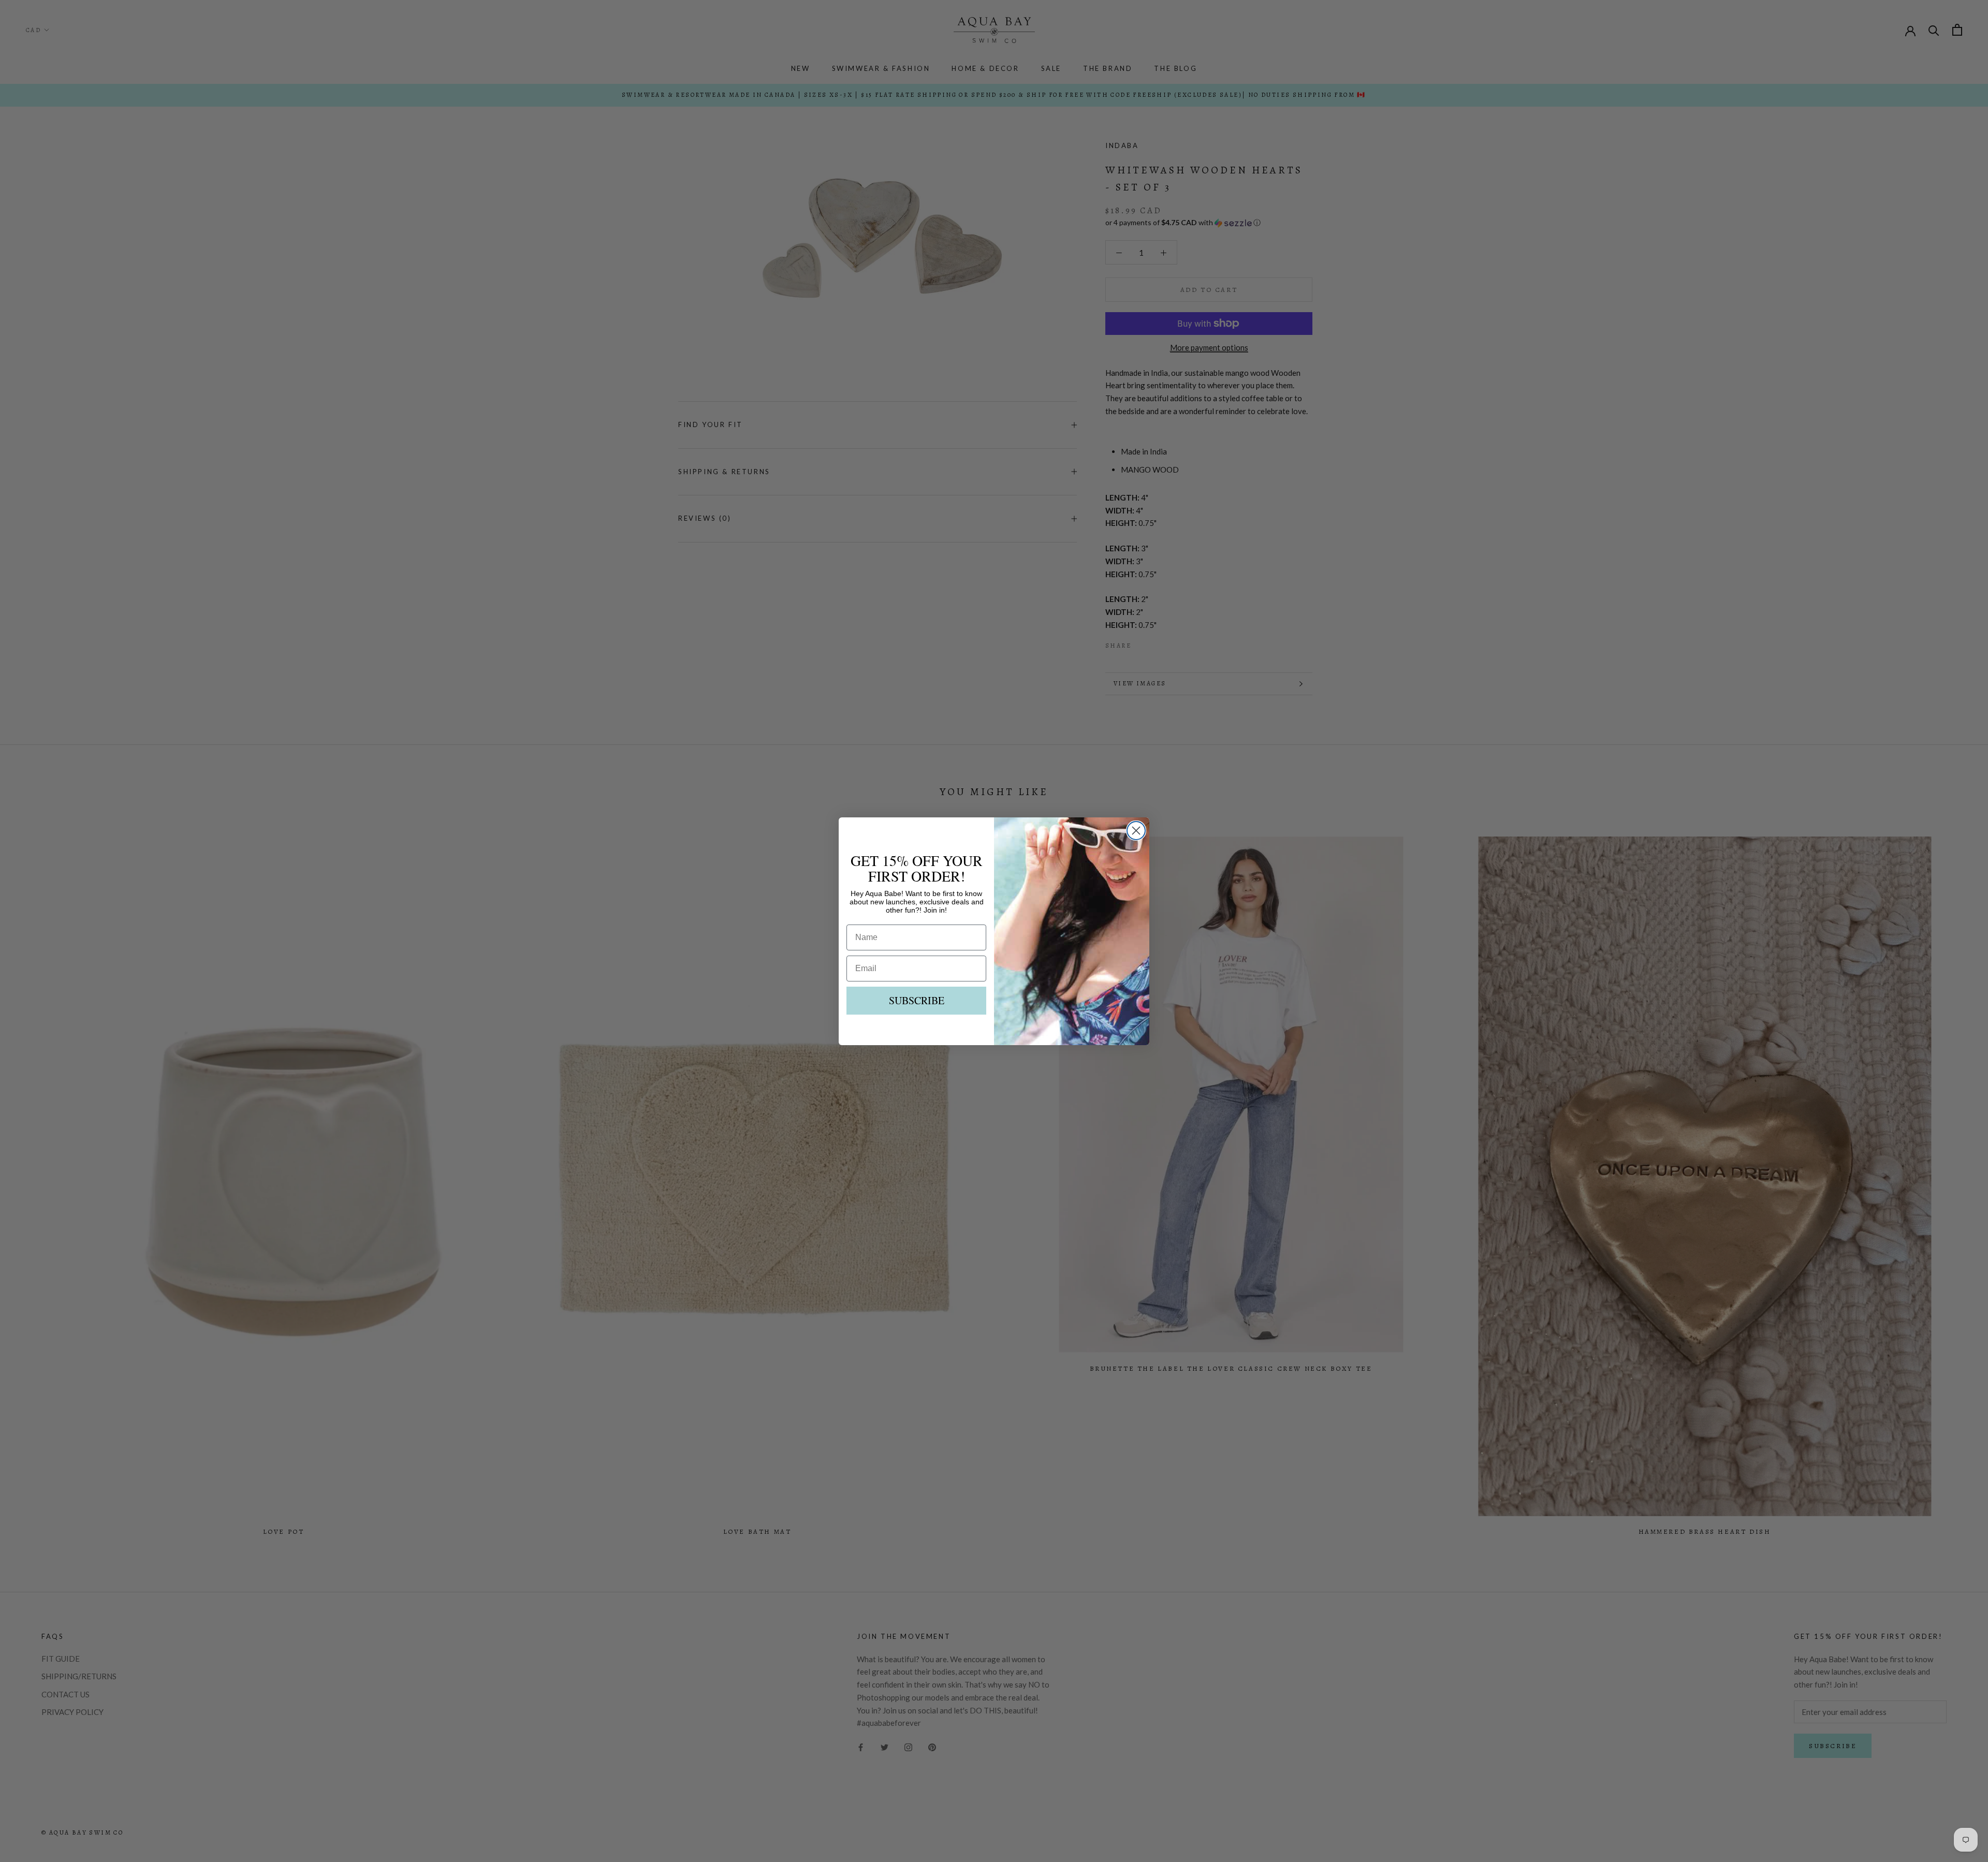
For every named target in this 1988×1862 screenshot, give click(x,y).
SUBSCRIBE (917, 1000)
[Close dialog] (1136, 831)
